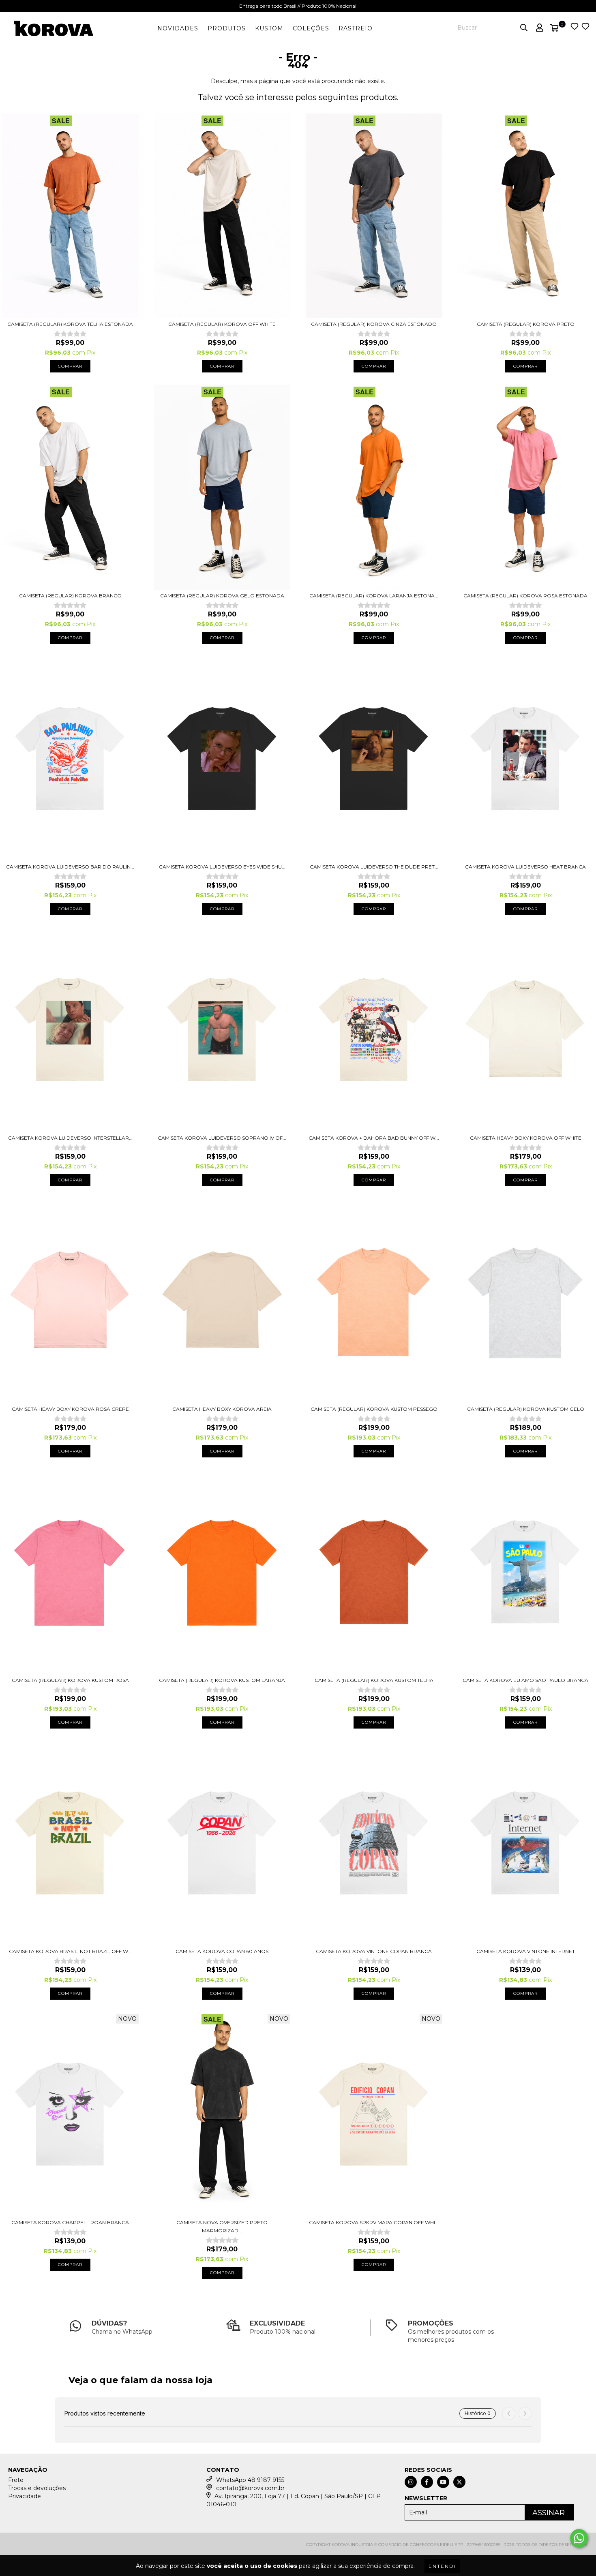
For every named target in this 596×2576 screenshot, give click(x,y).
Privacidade (25, 2496)
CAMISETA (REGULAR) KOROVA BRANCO (70, 596)
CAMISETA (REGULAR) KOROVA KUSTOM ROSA (70, 1680)
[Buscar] (524, 28)
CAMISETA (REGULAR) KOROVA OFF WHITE (222, 324)
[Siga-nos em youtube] (443, 2482)
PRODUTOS (227, 28)
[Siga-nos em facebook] (427, 2482)
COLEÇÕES (311, 28)
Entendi (442, 2566)
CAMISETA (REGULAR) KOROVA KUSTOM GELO (526, 1409)
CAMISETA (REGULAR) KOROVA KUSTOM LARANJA (222, 1680)
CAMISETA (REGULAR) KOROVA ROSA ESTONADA (525, 596)
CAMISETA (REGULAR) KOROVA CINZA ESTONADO (374, 324)
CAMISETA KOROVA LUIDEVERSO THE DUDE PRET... (374, 867)
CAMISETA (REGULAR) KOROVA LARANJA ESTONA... (374, 596)
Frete (16, 2480)
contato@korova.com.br (250, 2488)
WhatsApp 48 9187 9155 (250, 2480)
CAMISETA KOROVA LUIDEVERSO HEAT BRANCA (525, 867)
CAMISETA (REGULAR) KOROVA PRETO (526, 324)
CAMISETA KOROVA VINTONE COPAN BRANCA (374, 1951)
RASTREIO (356, 28)
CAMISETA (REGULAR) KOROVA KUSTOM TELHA (374, 1680)
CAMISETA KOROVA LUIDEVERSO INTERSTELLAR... (70, 1138)
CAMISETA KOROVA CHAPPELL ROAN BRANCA (70, 2222)
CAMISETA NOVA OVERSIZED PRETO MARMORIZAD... (222, 2226)
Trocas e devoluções (37, 2488)
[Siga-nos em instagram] (411, 2482)
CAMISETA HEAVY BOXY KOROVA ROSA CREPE (70, 1409)
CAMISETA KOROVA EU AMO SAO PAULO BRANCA (525, 1680)
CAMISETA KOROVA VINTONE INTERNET (526, 1951)
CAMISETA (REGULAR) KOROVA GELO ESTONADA (222, 596)
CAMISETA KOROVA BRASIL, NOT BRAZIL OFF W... (70, 1951)
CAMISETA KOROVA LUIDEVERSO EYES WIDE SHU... (222, 867)
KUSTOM (269, 28)
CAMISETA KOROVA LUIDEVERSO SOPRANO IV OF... (222, 1138)
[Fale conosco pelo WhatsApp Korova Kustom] (579, 2538)
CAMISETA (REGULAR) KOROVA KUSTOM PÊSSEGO (374, 1409)
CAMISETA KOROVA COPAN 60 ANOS (222, 1951)
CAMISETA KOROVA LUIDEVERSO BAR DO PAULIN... (70, 867)
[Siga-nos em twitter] (459, 2482)
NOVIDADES (178, 28)
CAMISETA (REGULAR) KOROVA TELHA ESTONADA (70, 324)
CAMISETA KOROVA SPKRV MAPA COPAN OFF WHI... (374, 2222)
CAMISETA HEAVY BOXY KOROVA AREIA (222, 1409)
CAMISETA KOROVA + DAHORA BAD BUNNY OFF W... (374, 1138)
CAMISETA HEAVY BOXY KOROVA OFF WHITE (526, 1138)
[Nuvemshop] (44, 2547)
